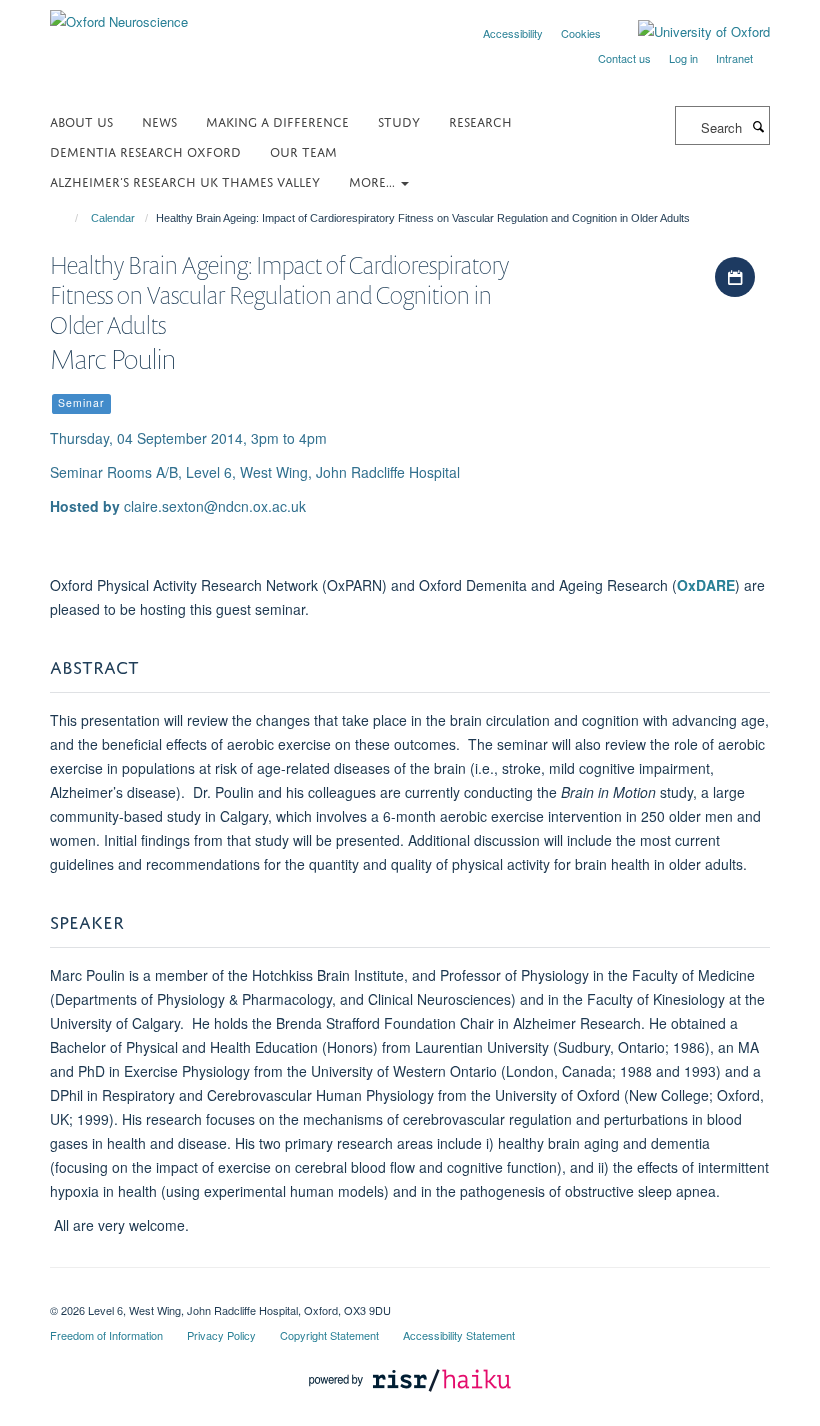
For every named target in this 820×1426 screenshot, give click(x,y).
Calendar (113, 218)
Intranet (734, 58)
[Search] (758, 126)
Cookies (581, 33)
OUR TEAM (303, 150)
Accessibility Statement (459, 1335)
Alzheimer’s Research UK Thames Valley (185, 180)
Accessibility (513, 33)
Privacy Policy (221, 1335)
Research (480, 120)
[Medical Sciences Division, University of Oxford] (410, 1293)
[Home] (67, 218)
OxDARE (706, 585)
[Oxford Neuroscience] (119, 14)
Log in (683, 58)
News (159, 120)
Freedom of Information (106, 1335)
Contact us (624, 58)
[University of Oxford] (689, 32)
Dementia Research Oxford (145, 150)
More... (374, 180)
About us (81, 120)
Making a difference (277, 120)
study (399, 120)
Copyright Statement (329, 1335)
